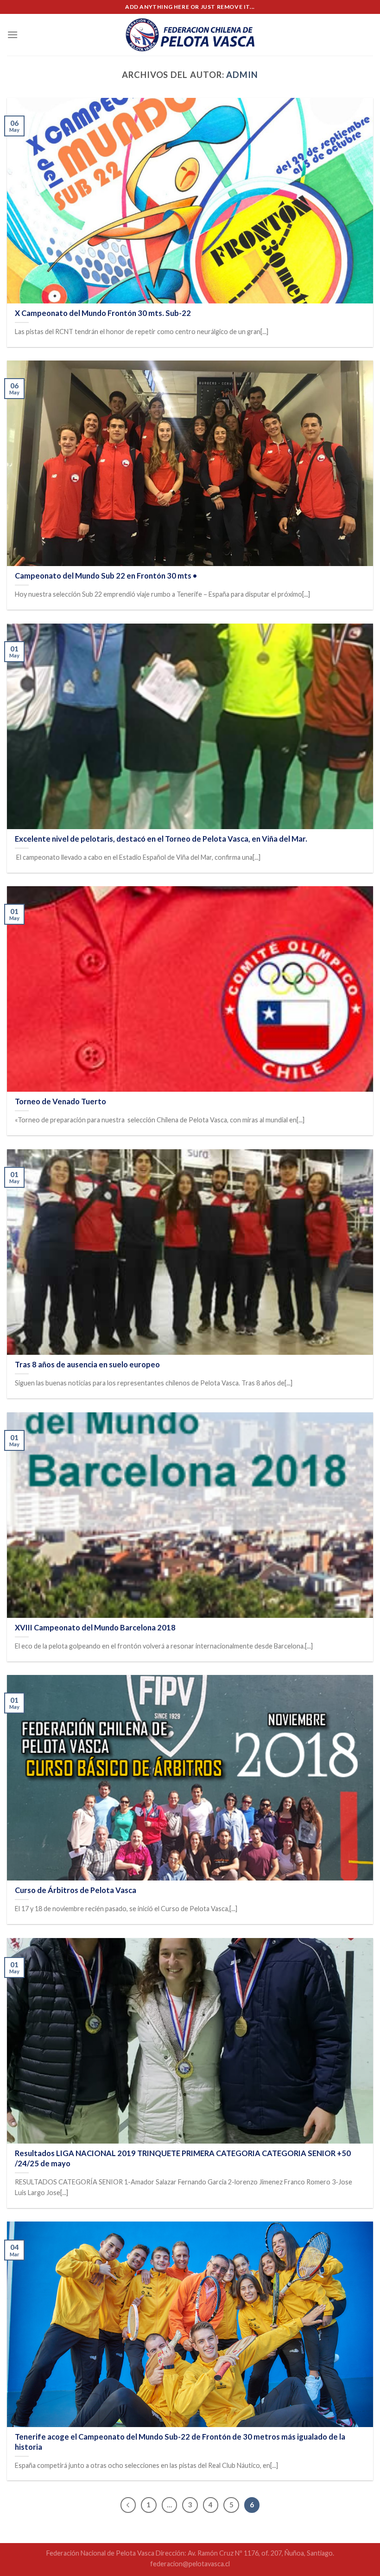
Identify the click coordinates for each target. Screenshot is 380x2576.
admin (242, 75)
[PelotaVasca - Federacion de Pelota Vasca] (190, 35)
